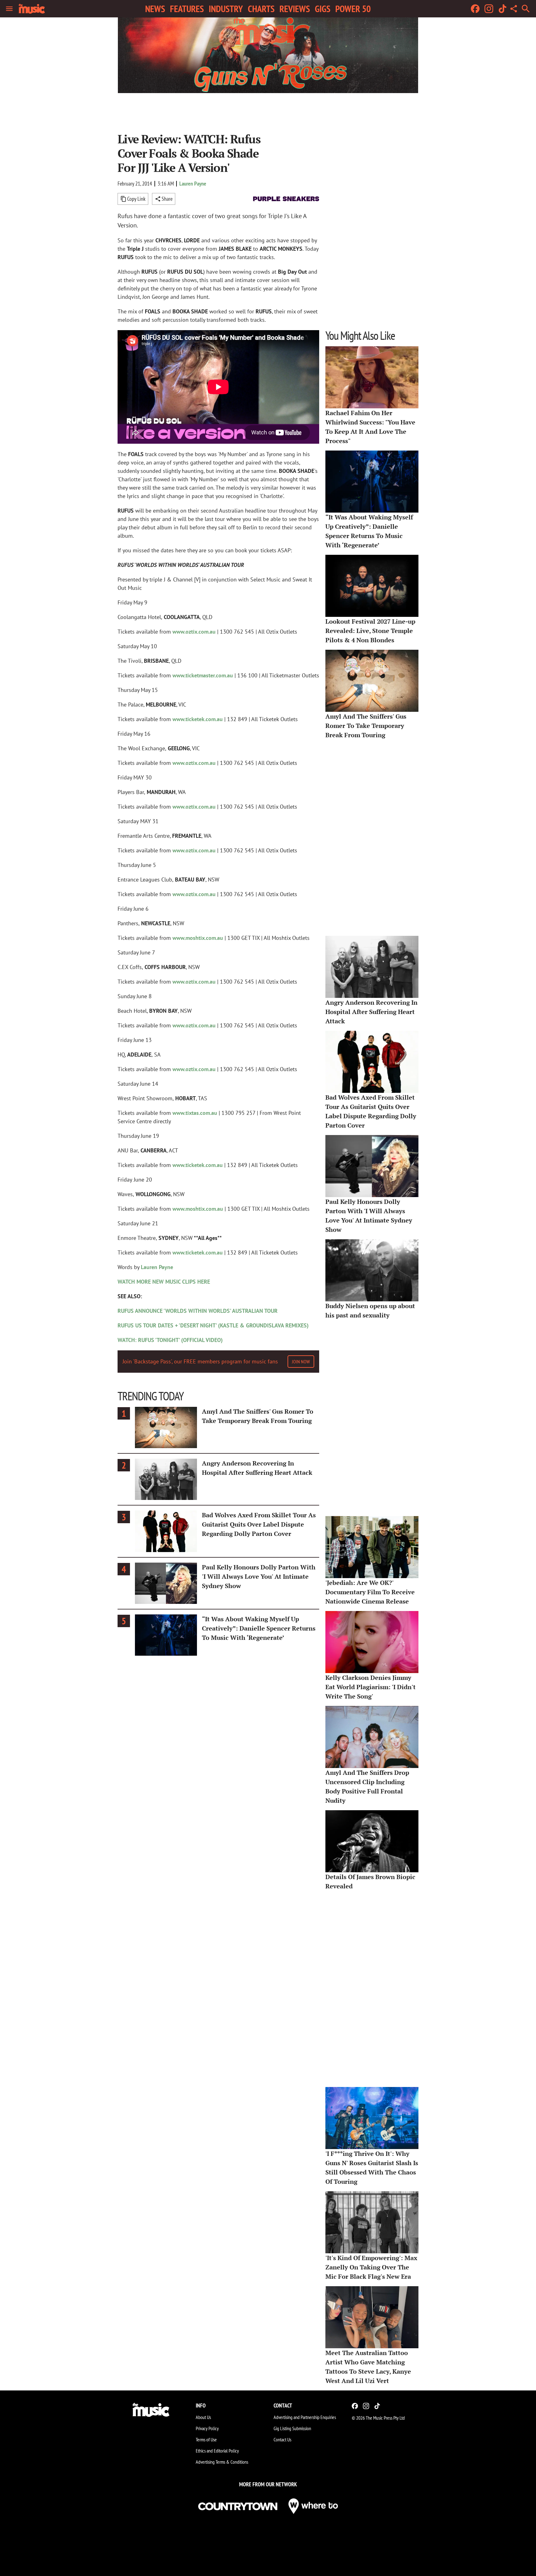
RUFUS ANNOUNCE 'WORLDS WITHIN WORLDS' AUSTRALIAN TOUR (198, 1311)
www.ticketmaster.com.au (203, 675)
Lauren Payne (193, 184)
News (155, 9)
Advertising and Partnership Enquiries (305, 2417)
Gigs (323, 9)
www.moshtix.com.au (198, 938)
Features (187, 9)
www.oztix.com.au (194, 632)
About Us (203, 2417)
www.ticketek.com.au (198, 719)
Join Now (301, 1362)
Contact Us (282, 2439)
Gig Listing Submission (292, 2428)
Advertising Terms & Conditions (222, 2462)
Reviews (295, 9)
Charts (261, 9)
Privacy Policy (207, 2428)
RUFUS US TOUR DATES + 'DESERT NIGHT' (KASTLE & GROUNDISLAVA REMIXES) (213, 1325)
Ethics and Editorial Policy (217, 2451)
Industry (226, 9)
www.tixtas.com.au (195, 1113)
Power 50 (353, 9)
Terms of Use (206, 2439)
